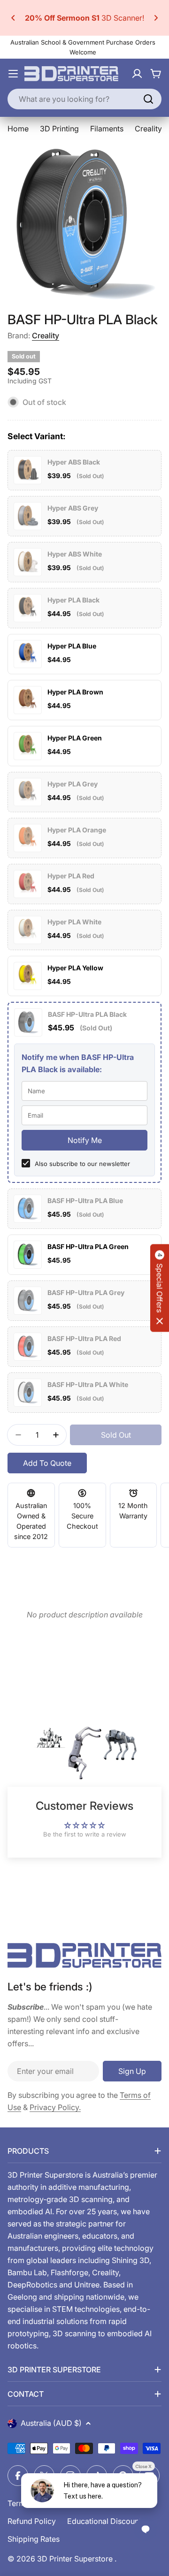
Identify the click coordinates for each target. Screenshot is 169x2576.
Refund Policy (32, 2521)
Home (18, 129)
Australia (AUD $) (51, 2423)
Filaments (107, 129)
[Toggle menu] (13, 74)
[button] (13, 18)
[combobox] (84, 99)
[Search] (148, 99)
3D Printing (59, 129)
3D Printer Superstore (76, 2559)
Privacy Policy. (55, 2107)
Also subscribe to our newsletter (82, 1164)
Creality (46, 335)
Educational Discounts (106, 2521)
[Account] (137, 74)
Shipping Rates (34, 2539)
